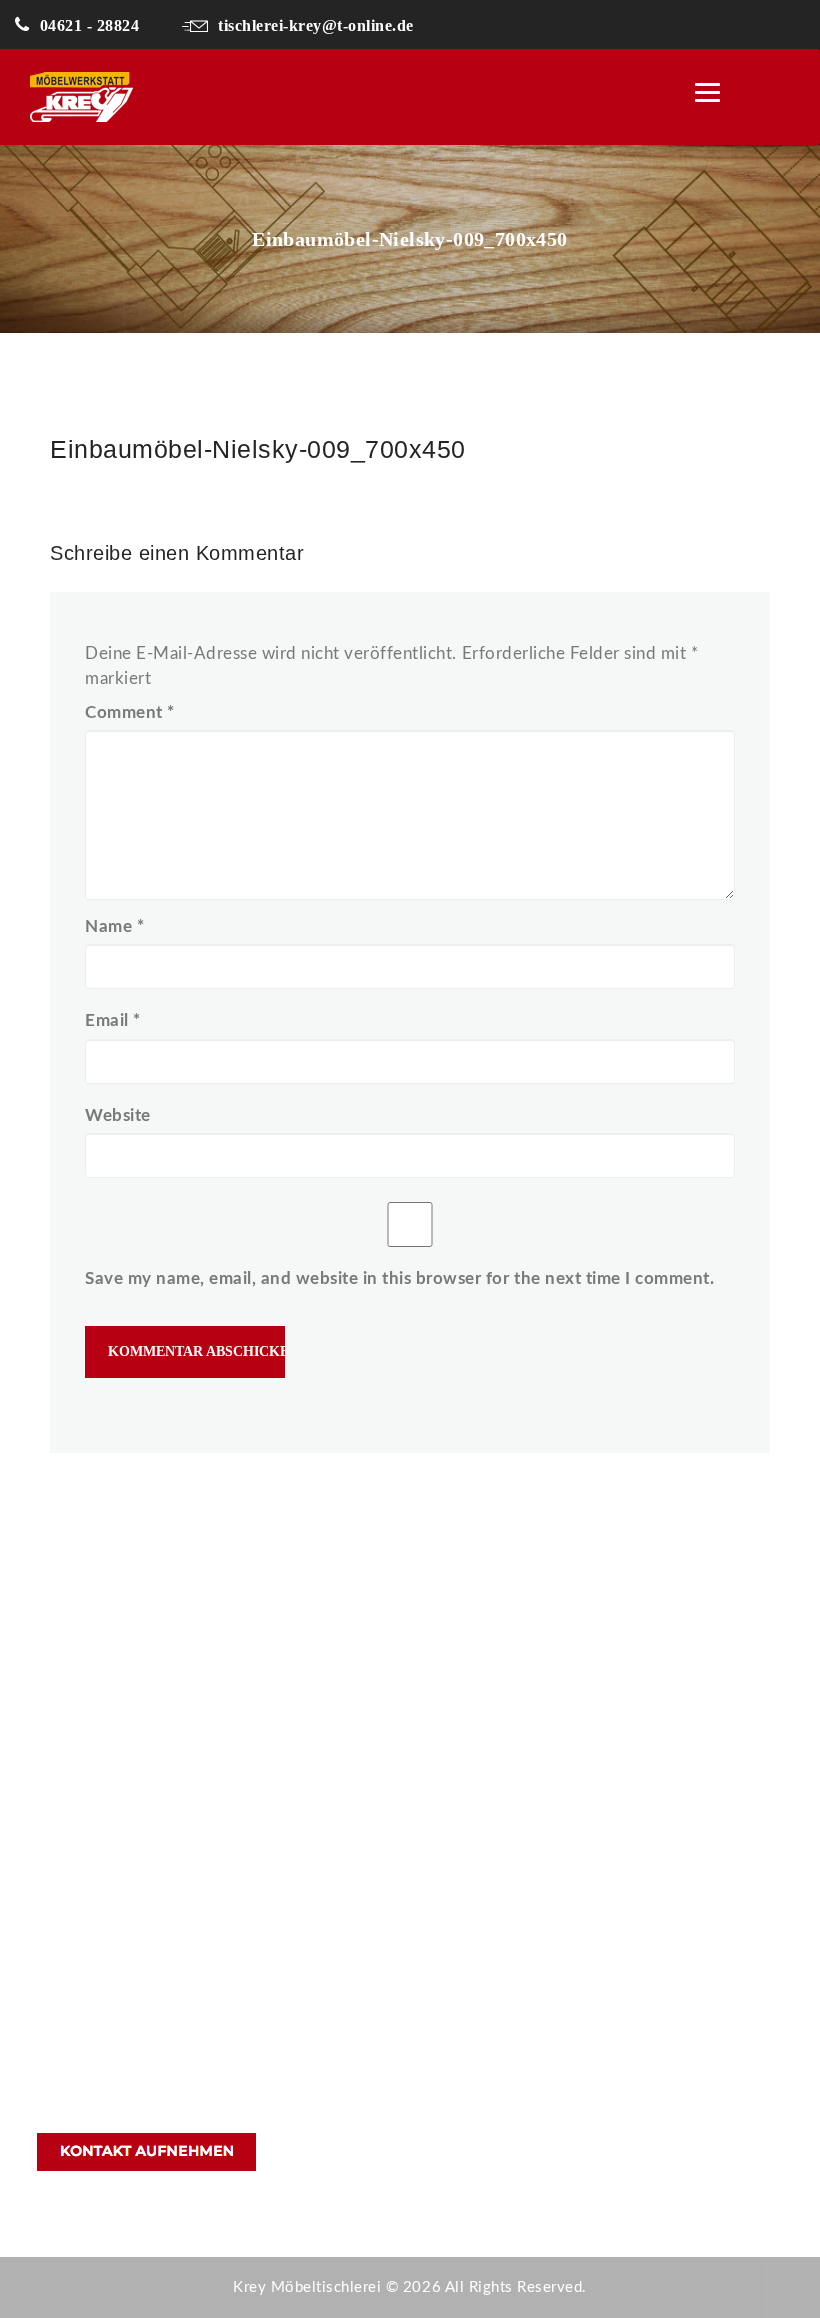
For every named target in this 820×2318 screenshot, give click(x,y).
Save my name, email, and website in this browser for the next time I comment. (399, 1278)
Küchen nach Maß (509, 1678)
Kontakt (474, 1822)
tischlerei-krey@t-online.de (316, 25)
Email (113, 1020)
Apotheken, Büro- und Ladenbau (560, 1714)
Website (118, 1115)
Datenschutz (490, 1858)
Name (114, 926)
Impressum (485, 1894)
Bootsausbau (492, 1786)
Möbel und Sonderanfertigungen (560, 1750)
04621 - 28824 (89, 25)
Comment (130, 712)
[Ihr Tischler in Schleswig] (144, 97)
